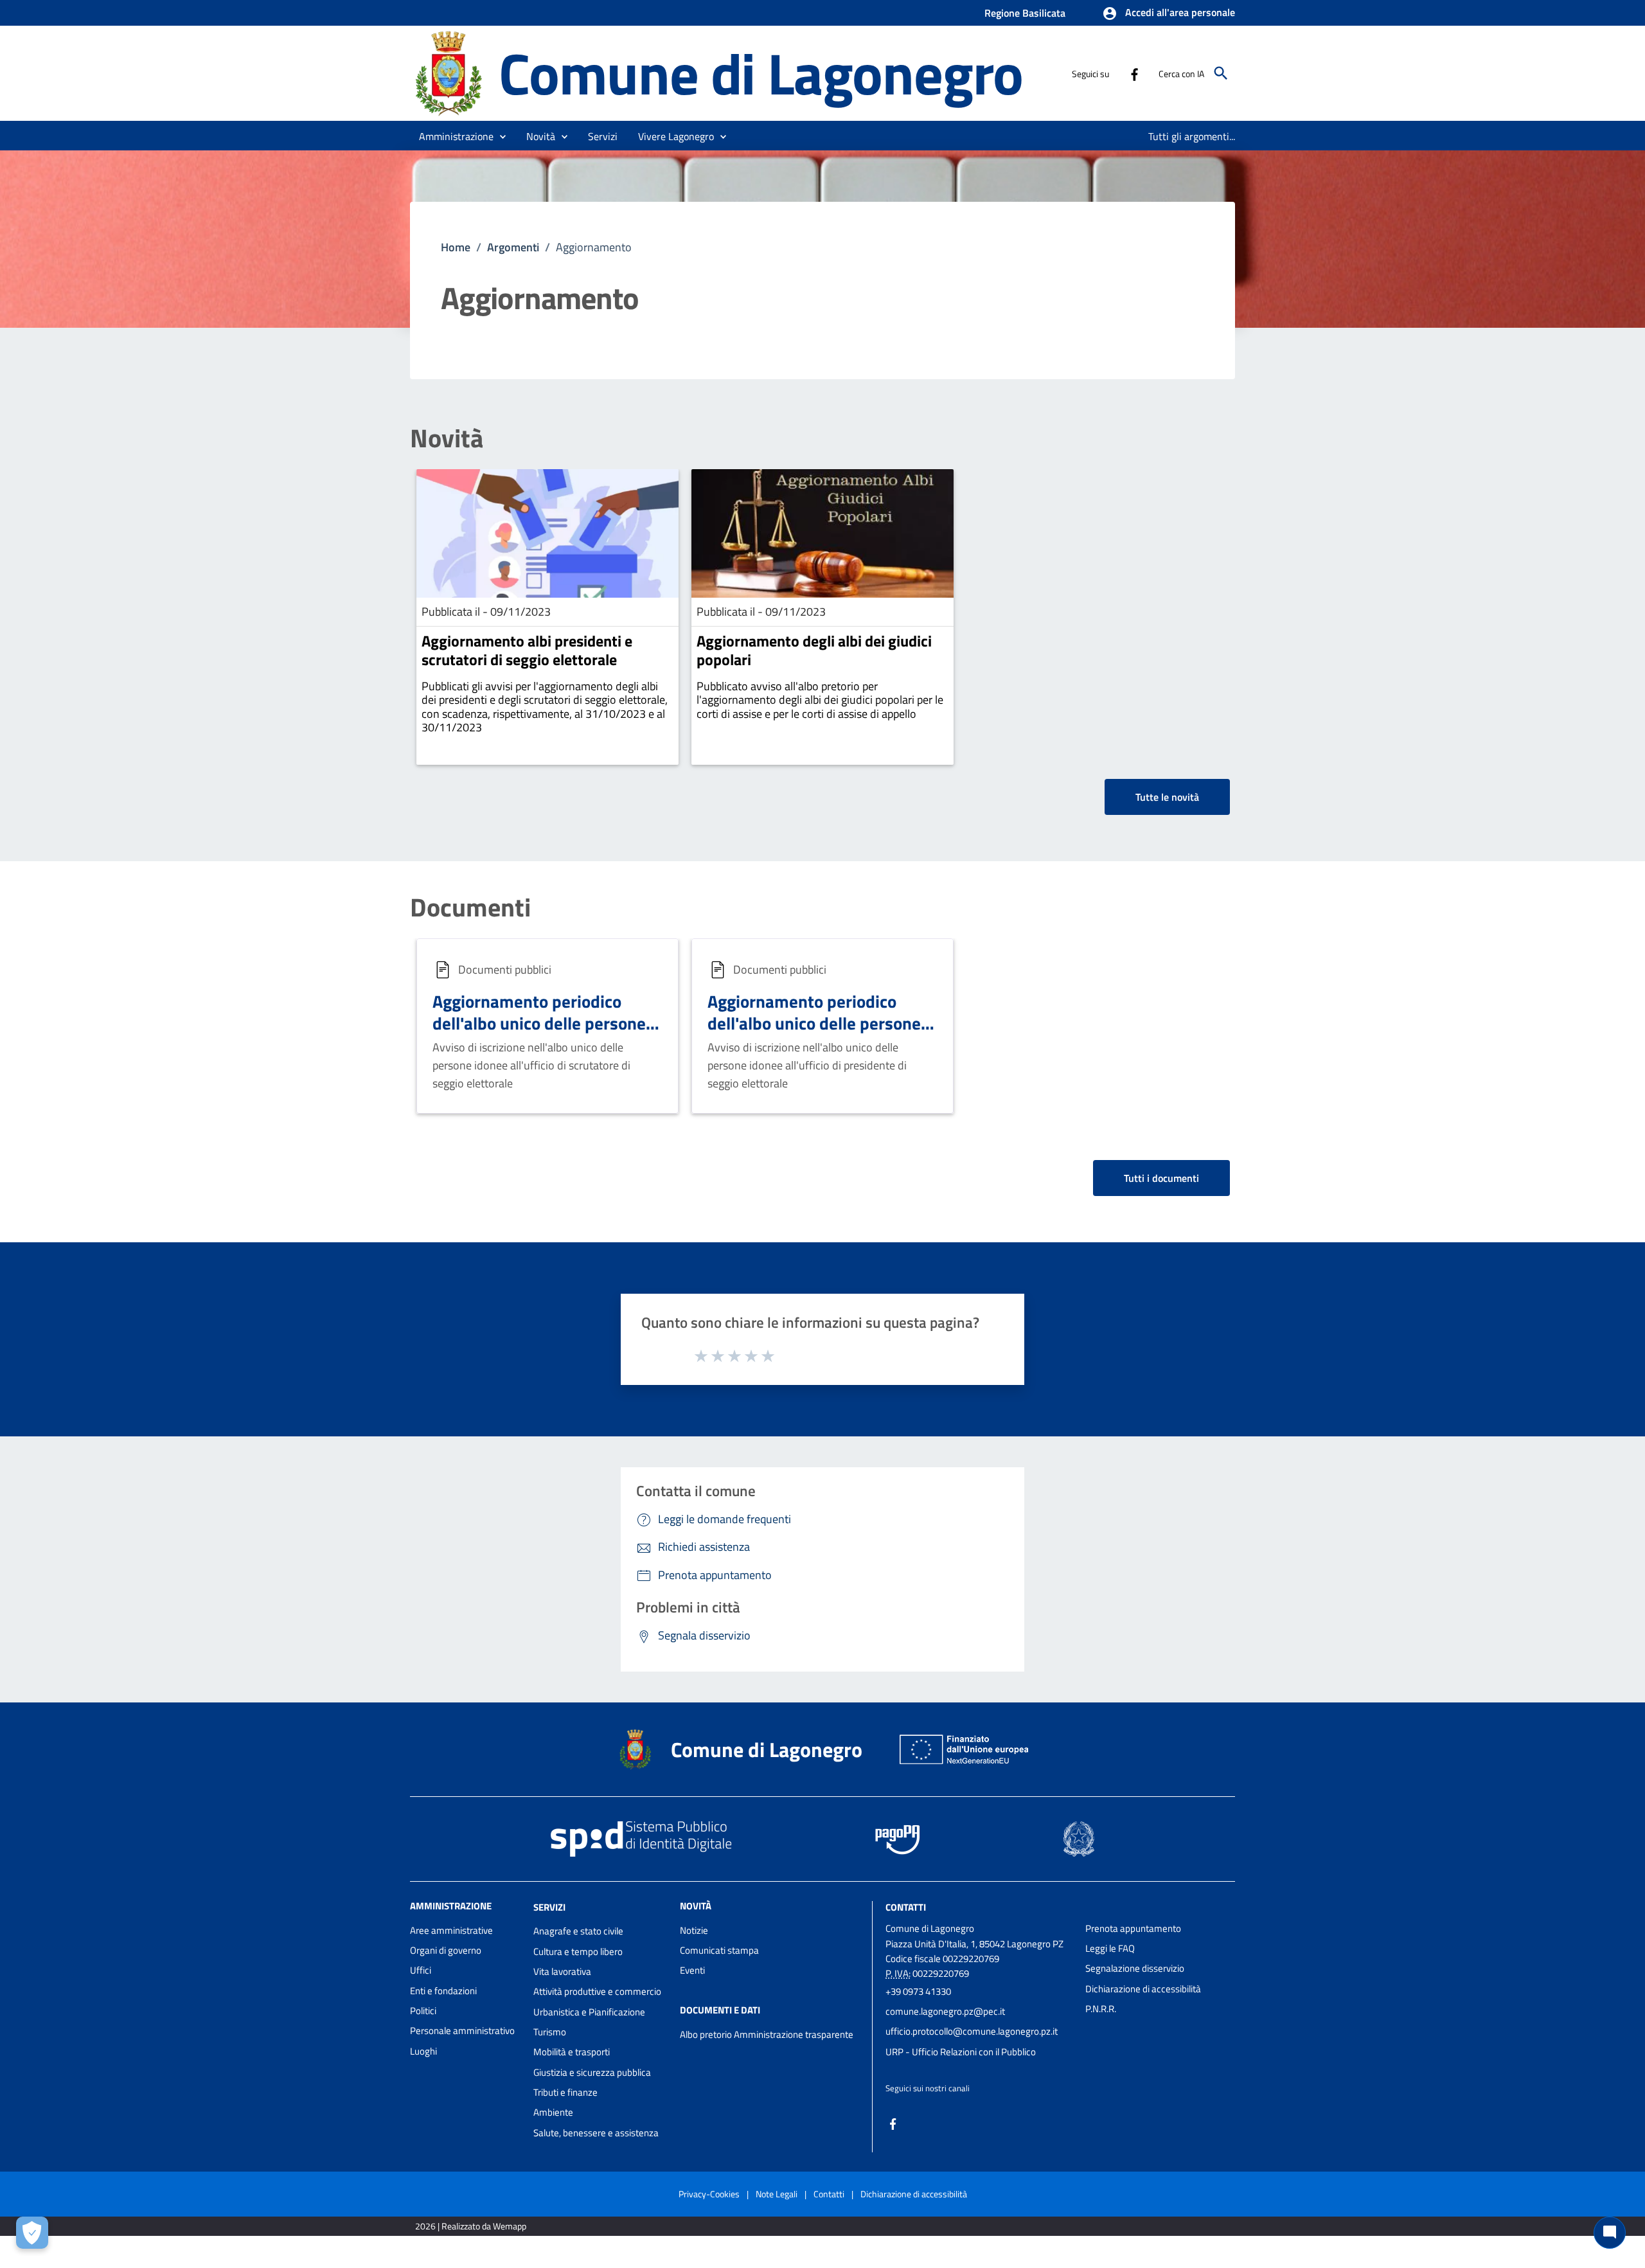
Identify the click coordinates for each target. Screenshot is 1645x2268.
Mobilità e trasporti (572, 2052)
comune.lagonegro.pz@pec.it (945, 2011)
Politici (423, 2011)
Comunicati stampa (719, 1950)
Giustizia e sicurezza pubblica (592, 2072)
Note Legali (777, 2194)
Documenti (470, 907)
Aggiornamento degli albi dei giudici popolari (814, 650)
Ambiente (553, 2112)
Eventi (692, 1970)
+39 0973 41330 (918, 1991)
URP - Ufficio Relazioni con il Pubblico (961, 2052)
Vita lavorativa (562, 1971)
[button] (1169, 13)
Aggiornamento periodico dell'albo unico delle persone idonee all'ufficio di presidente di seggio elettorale (822, 1033)
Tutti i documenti (1161, 1178)
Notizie (694, 1930)
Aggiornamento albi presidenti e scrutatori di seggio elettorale (527, 650)
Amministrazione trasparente (794, 2034)
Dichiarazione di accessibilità (1143, 1989)
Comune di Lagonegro (761, 73)
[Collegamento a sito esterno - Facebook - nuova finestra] (1134, 73)
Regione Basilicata (1025, 13)
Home (456, 247)
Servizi (549, 1906)
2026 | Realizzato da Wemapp (471, 2226)
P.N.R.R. (1101, 2009)
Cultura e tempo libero (578, 1951)
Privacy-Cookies (709, 2194)
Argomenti (513, 247)
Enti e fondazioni (443, 1991)
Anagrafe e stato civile (578, 1931)
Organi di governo (446, 1950)
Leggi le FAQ (1110, 1948)
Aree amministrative (451, 1930)
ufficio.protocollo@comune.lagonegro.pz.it (972, 2031)
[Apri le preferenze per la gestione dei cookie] (32, 2233)
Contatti (906, 1906)
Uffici (421, 1970)
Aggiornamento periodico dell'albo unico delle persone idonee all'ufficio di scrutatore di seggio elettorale (545, 1033)
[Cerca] (1221, 73)
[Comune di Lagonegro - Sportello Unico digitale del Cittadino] (449, 72)
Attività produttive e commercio (597, 1991)
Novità (447, 438)
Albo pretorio (706, 2034)
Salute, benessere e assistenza (596, 2133)
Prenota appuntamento (1133, 1928)
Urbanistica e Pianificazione (589, 2012)
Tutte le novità (1167, 797)
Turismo (550, 2032)
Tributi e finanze (565, 2092)
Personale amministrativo (462, 2031)
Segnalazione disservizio (1135, 1968)
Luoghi (423, 2051)
